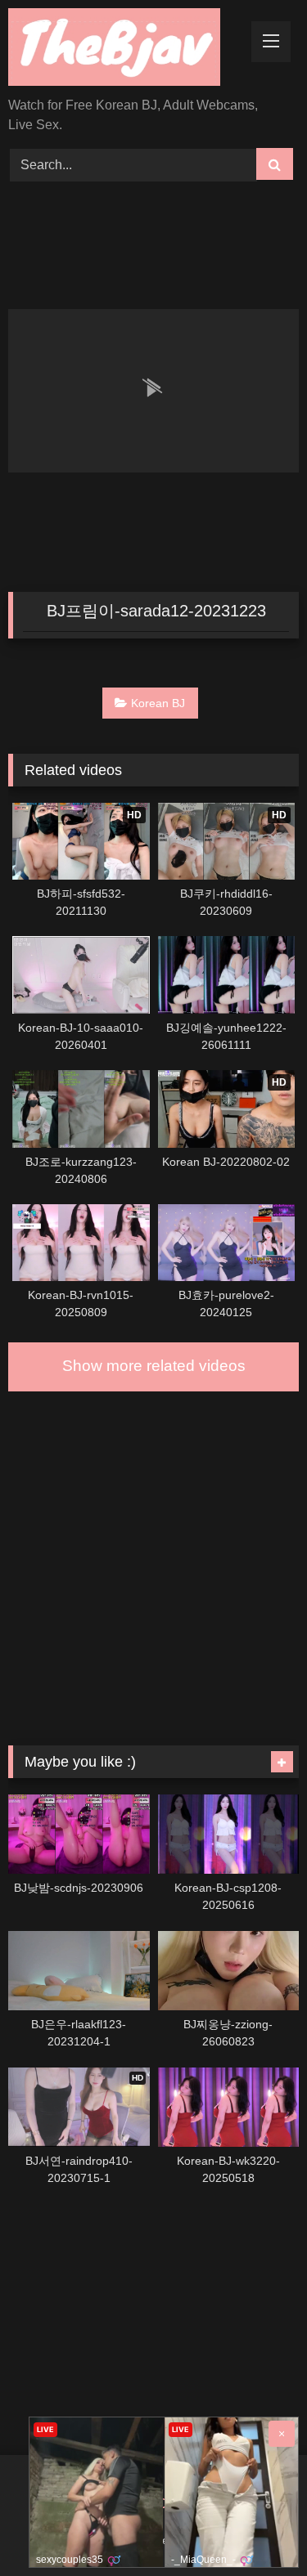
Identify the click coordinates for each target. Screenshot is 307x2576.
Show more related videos (154, 1366)
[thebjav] (126, 50)
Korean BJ (158, 703)
